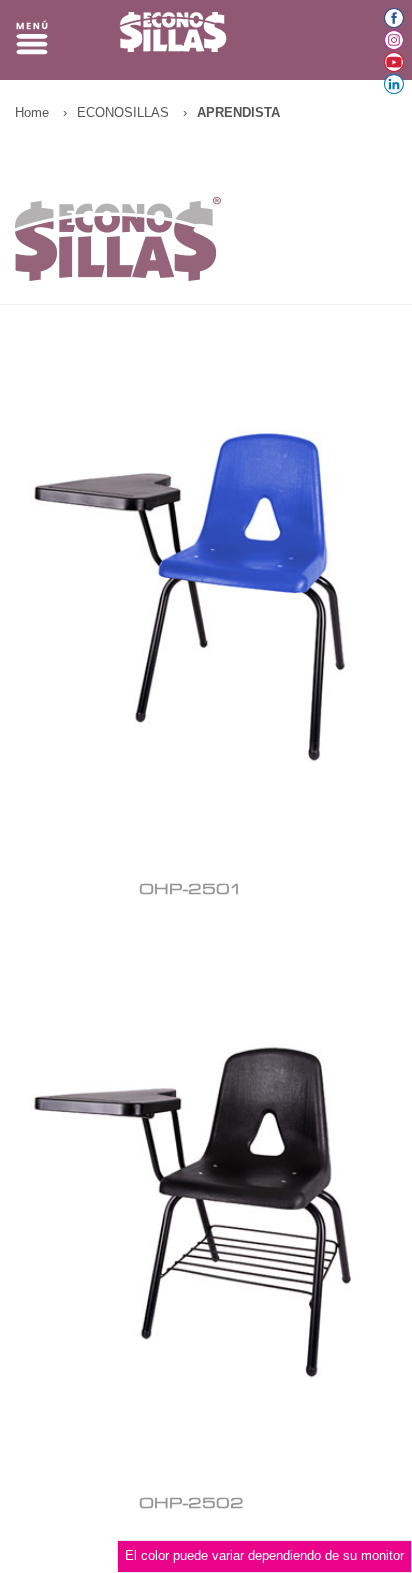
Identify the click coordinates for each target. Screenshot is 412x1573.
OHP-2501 (191, 890)
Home (32, 112)
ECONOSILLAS (123, 112)
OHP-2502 (191, 1504)
